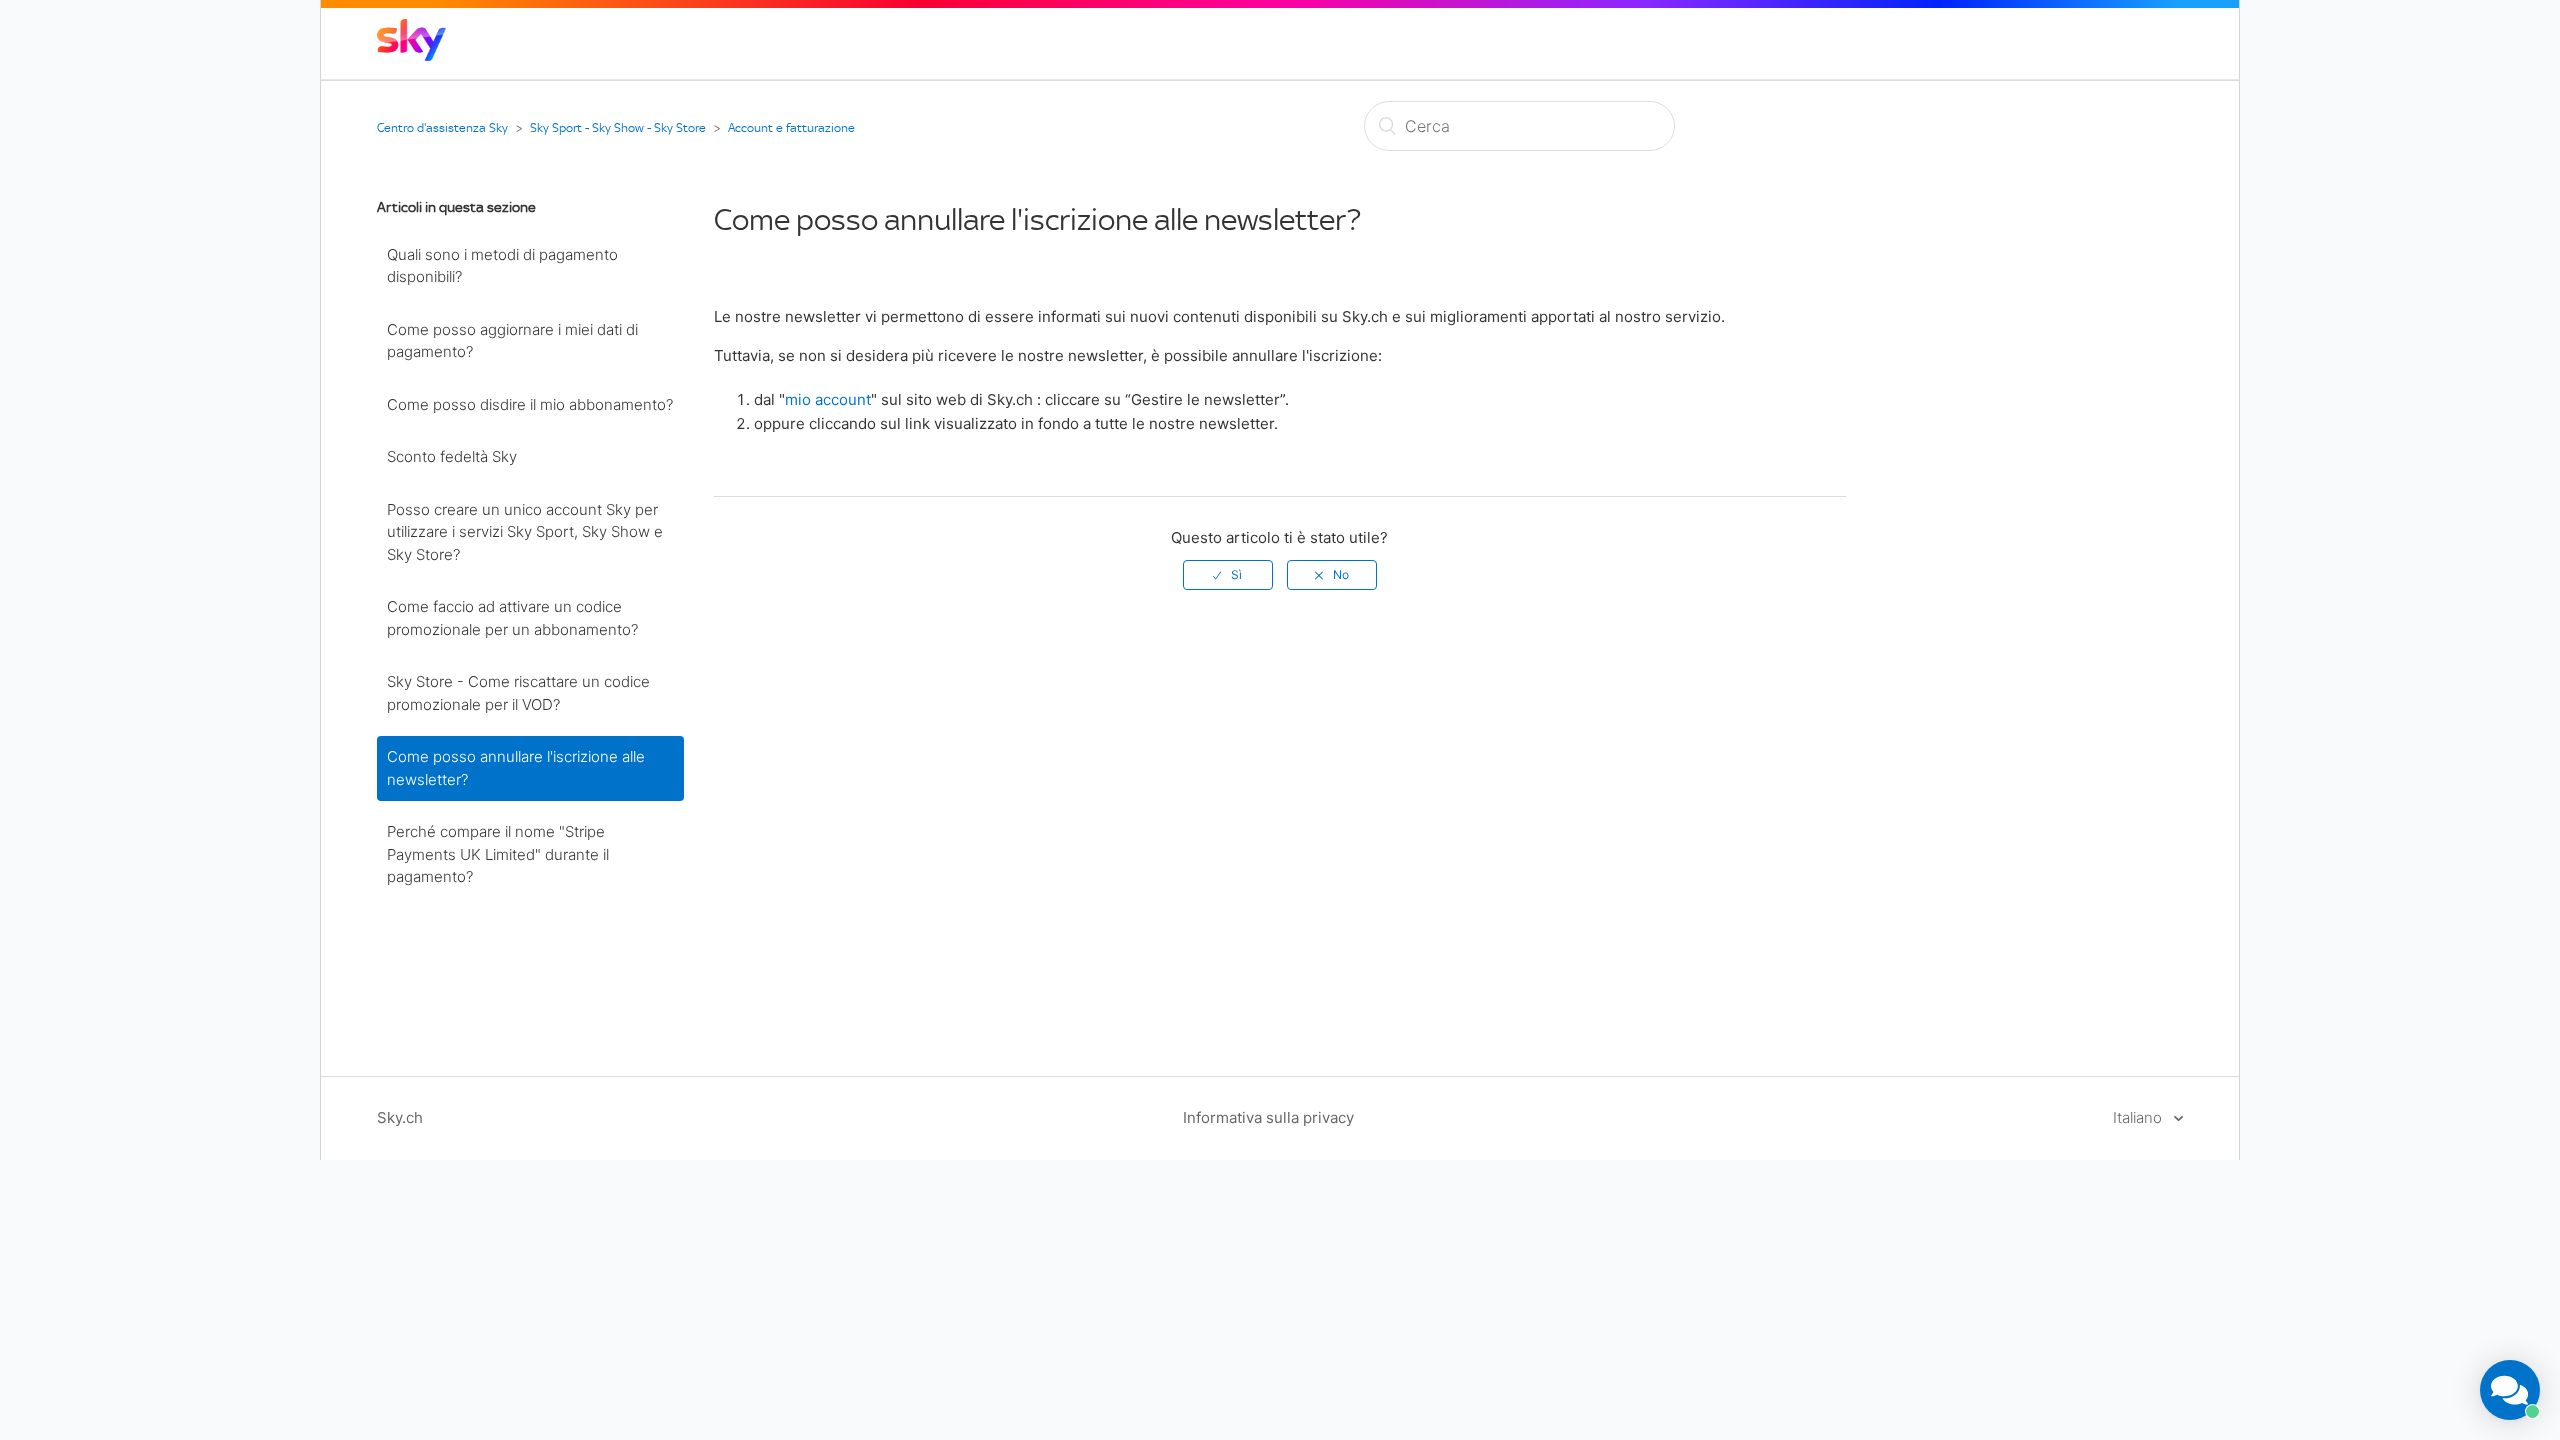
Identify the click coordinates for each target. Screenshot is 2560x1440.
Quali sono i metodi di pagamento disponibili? (502, 266)
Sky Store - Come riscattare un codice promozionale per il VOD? (518, 693)
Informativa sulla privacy (1268, 1117)
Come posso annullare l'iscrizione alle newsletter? (516, 768)
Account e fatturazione (791, 128)
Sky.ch (400, 1117)
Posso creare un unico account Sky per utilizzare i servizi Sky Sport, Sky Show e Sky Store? (525, 532)
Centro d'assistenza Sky (442, 128)
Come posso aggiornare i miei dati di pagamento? (512, 341)
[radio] (1228, 575)
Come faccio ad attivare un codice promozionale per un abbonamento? (512, 618)
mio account (828, 399)
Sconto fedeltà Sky (452, 456)
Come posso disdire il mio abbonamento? (530, 404)
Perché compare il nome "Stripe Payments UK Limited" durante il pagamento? (498, 854)
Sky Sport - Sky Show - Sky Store (618, 128)
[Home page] (411, 55)
